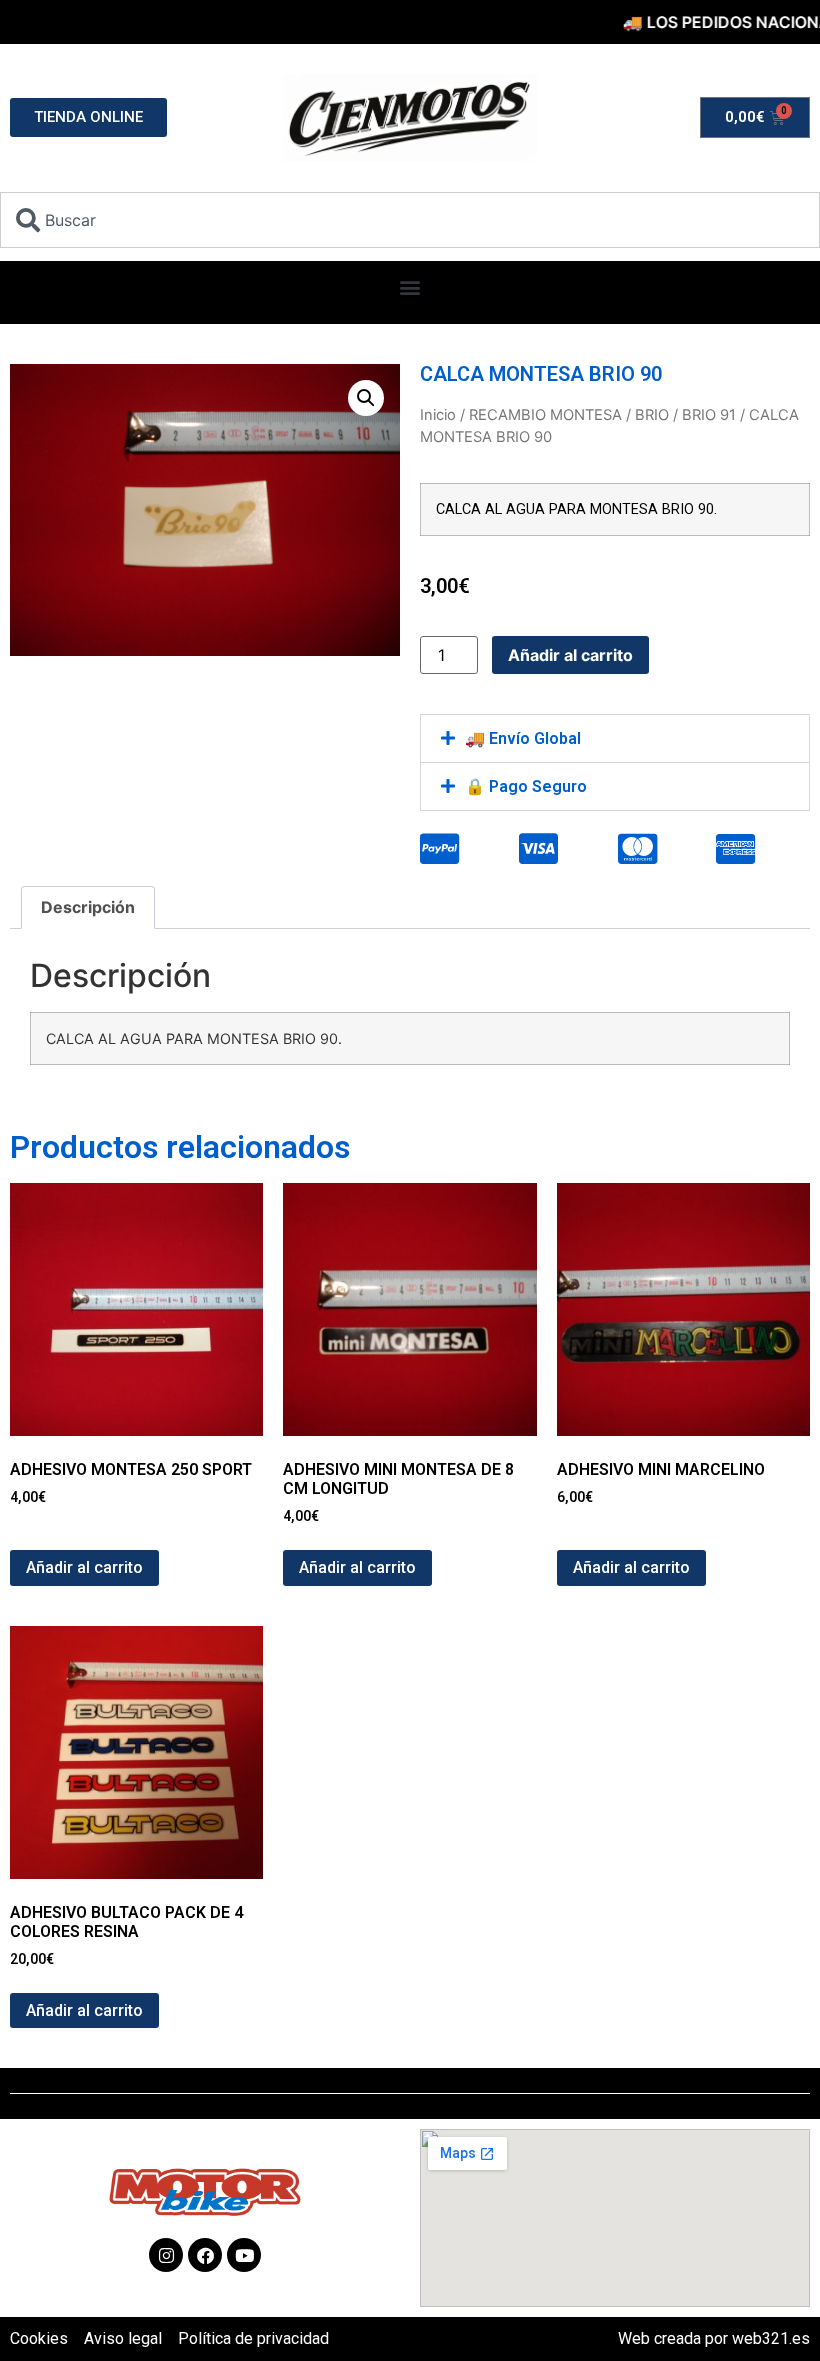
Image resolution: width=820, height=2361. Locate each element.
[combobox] (410, 220)
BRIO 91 (709, 415)
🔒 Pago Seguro (526, 786)
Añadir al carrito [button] (84, 1567)
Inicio (438, 415)
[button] (410, 287)
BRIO (652, 415)
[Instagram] (166, 2255)
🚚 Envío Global (523, 738)
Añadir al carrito (570, 655)
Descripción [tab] (88, 907)
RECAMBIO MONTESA (545, 415)
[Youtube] (244, 2255)
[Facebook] (205, 2255)
